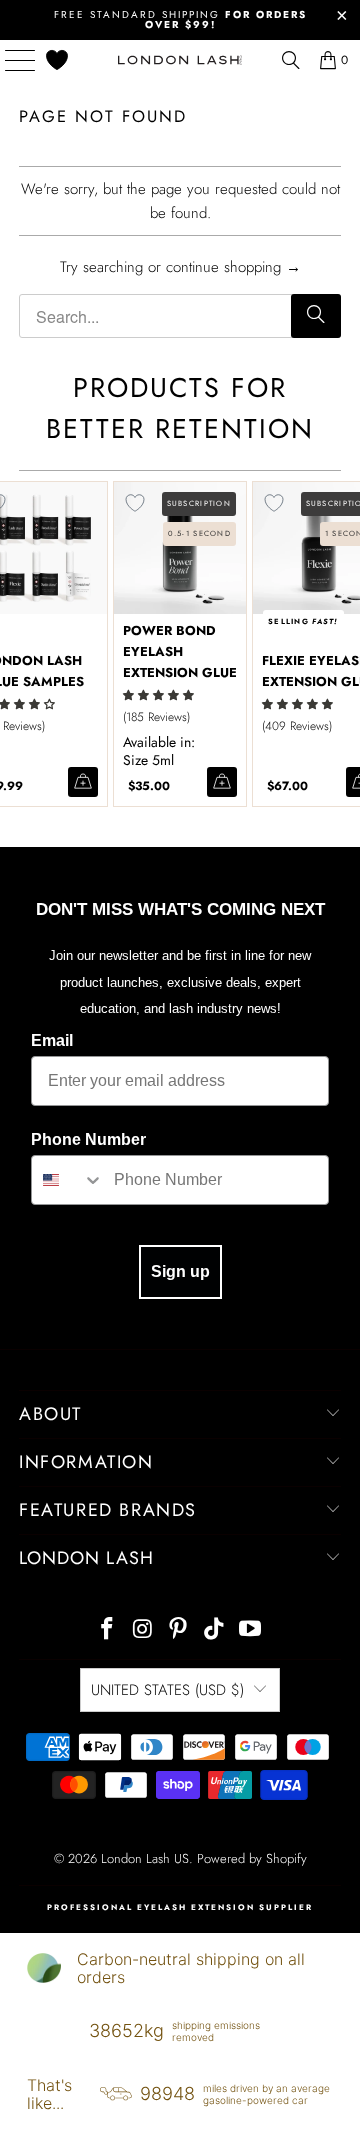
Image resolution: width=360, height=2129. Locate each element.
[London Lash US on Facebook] (108, 1630)
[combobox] (68, 1180)
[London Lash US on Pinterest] (179, 1630)
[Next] (351, 644)
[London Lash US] (180, 60)
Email (52, 1040)
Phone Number (88, 1139)
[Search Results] (291, 60)
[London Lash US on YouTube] (251, 1630)
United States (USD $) (167, 1690)
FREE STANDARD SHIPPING (180, 19)
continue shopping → (233, 267)
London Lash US (145, 1858)
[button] (158, 695)
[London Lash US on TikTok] (215, 1630)
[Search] (316, 316)
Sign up (180, 1271)
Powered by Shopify (252, 1858)
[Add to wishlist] (135, 503)
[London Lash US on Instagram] (143, 1630)
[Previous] (9, 644)
